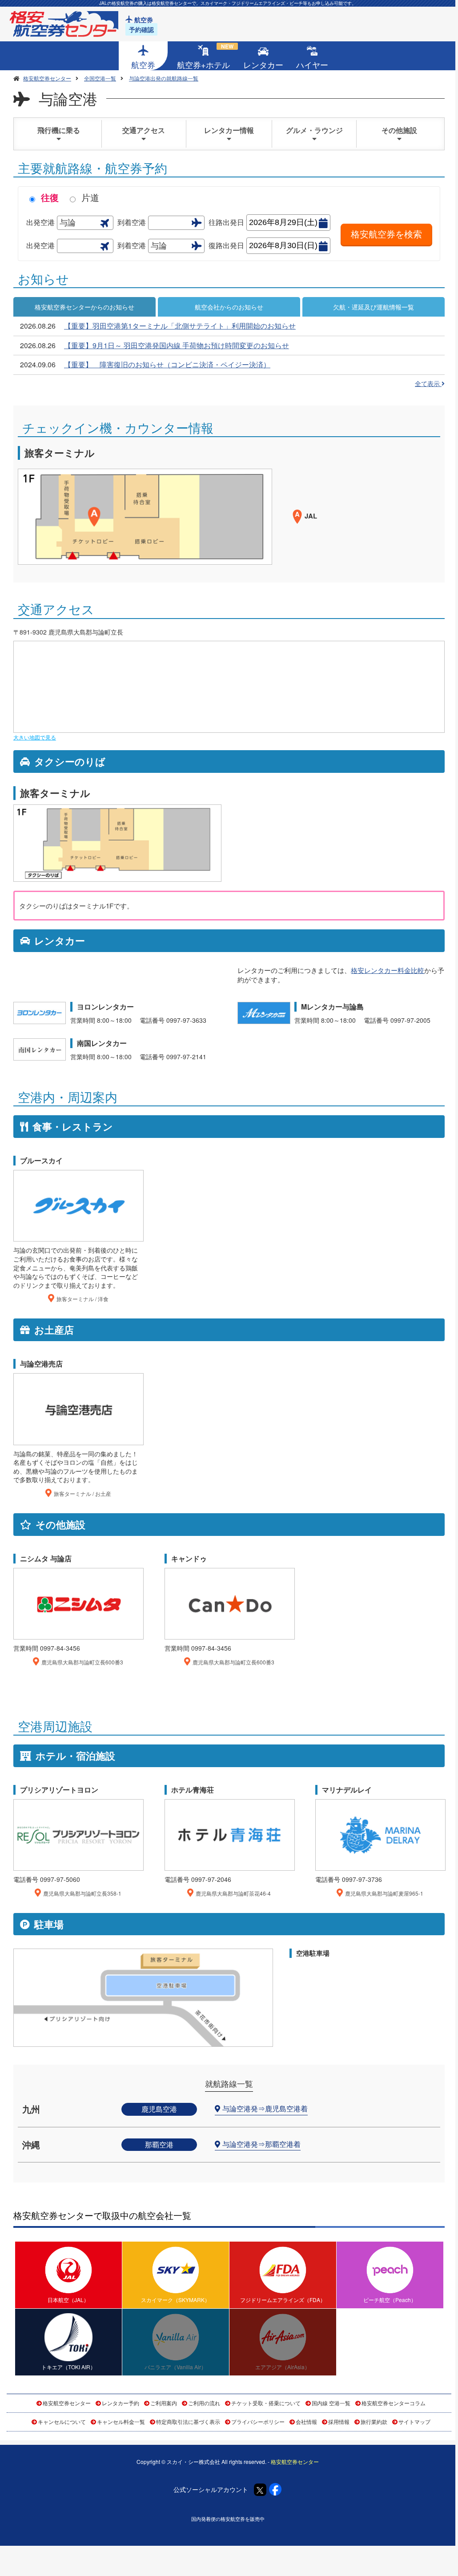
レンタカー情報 (229, 130)
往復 (50, 197)
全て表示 (428, 383)
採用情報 (339, 2421)
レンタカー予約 (121, 2403)
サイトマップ (414, 2421)
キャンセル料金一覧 (121, 2421)
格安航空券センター (67, 2403)
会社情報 (306, 2421)
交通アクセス (144, 130)
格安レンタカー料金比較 (388, 970)
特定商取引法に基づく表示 (188, 2421)
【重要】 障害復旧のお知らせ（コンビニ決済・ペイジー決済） (167, 364)
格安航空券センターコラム (394, 2403)
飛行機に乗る (59, 130)
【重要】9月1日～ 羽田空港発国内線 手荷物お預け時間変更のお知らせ (177, 345)
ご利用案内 (164, 2403)
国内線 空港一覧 (331, 2403)
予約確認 (141, 29)
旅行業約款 (374, 2421)
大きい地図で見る (35, 737)
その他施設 (399, 130)
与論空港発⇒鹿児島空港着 (265, 2108)
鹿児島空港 (159, 2109)
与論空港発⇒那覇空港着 (261, 2144)
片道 (90, 197)
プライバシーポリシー (258, 2421)
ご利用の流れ (204, 2403)
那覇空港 (159, 2144)
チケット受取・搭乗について (266, 2403)
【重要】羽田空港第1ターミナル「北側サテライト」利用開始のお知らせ (180, 326)
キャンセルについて (62, 2421)
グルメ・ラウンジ (314, 130)
